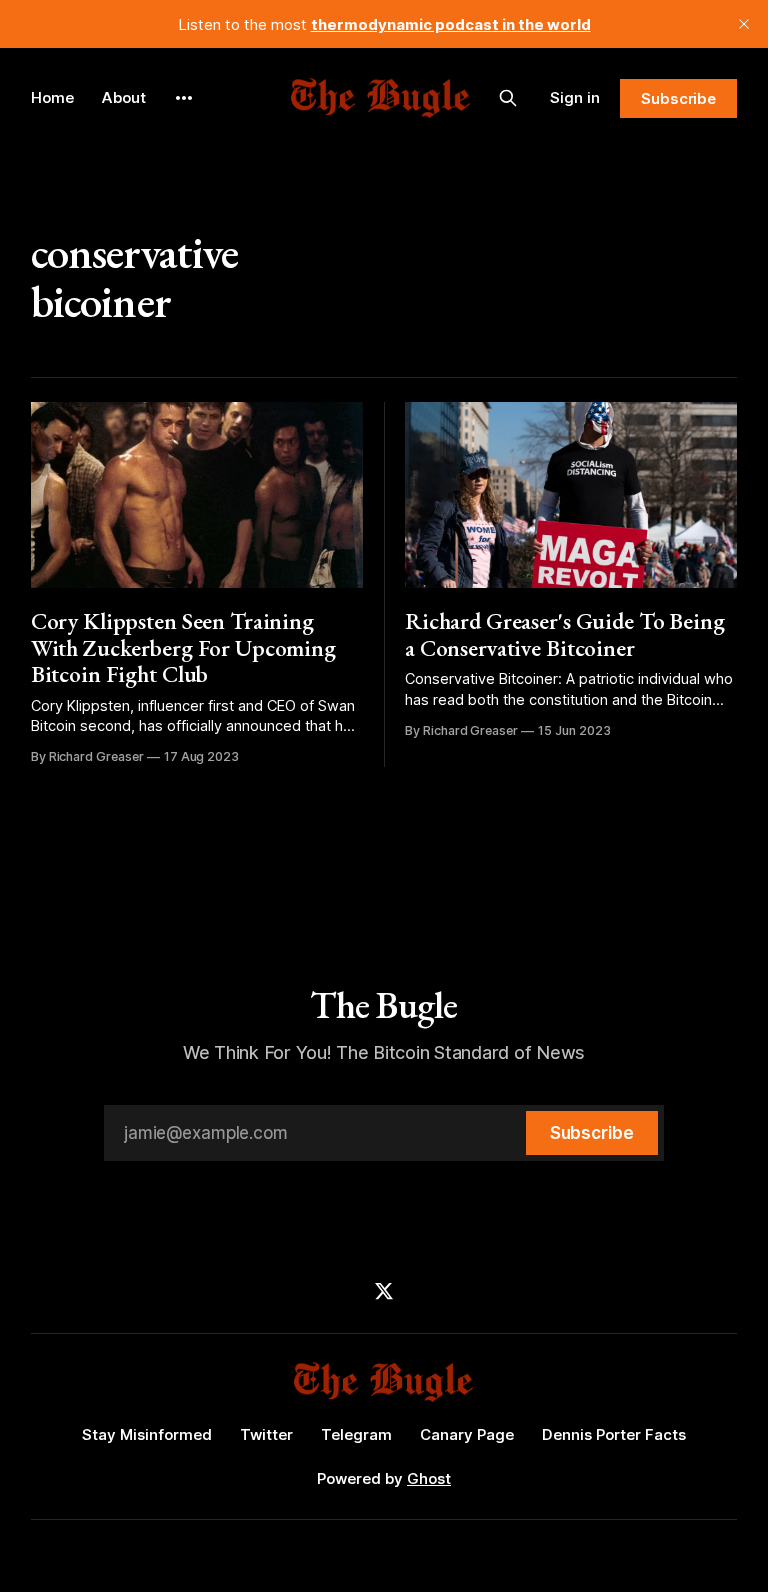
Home (52, 97)
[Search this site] (508, 98)
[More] (184, 98)
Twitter (266, 1434)
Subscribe (678, 98)
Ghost (429, 1478)
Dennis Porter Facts (614, 1434)
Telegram (356, 1434)
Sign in (575, 97)
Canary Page (467, 1434)
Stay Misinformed (147, 1434)
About (124, 97)
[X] (384, 1291)
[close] (744, 24)
